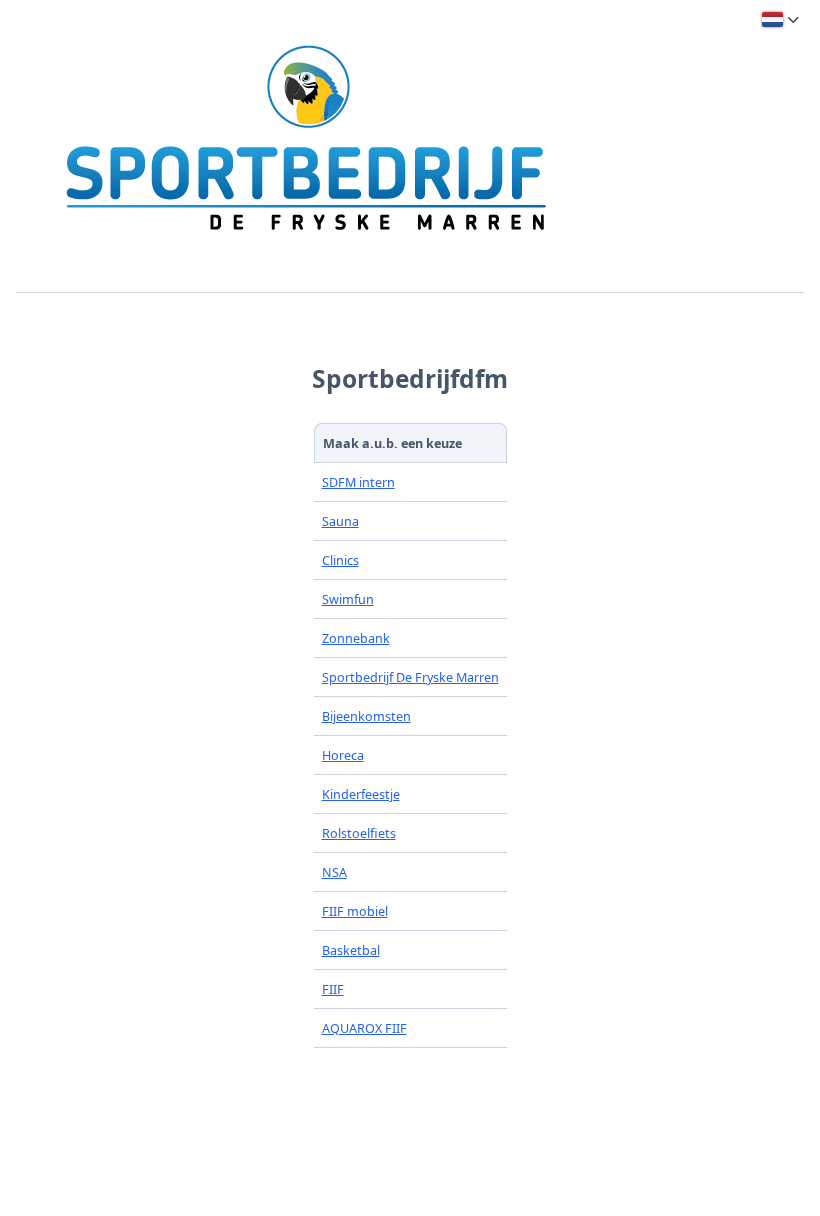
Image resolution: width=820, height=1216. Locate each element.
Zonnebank (356, 638)
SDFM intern (358, 482)
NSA (334, 872)
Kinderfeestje (361, 794)
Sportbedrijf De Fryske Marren (410, 677)
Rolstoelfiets (359, 833)
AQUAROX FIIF (364, 1028)
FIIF (333, 989)
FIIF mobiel (355, 911)
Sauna (340, 521)
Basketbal (351, 950)
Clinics (340, 560)
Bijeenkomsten (366, 716)
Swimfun (348, 599)
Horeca (343, 755)
